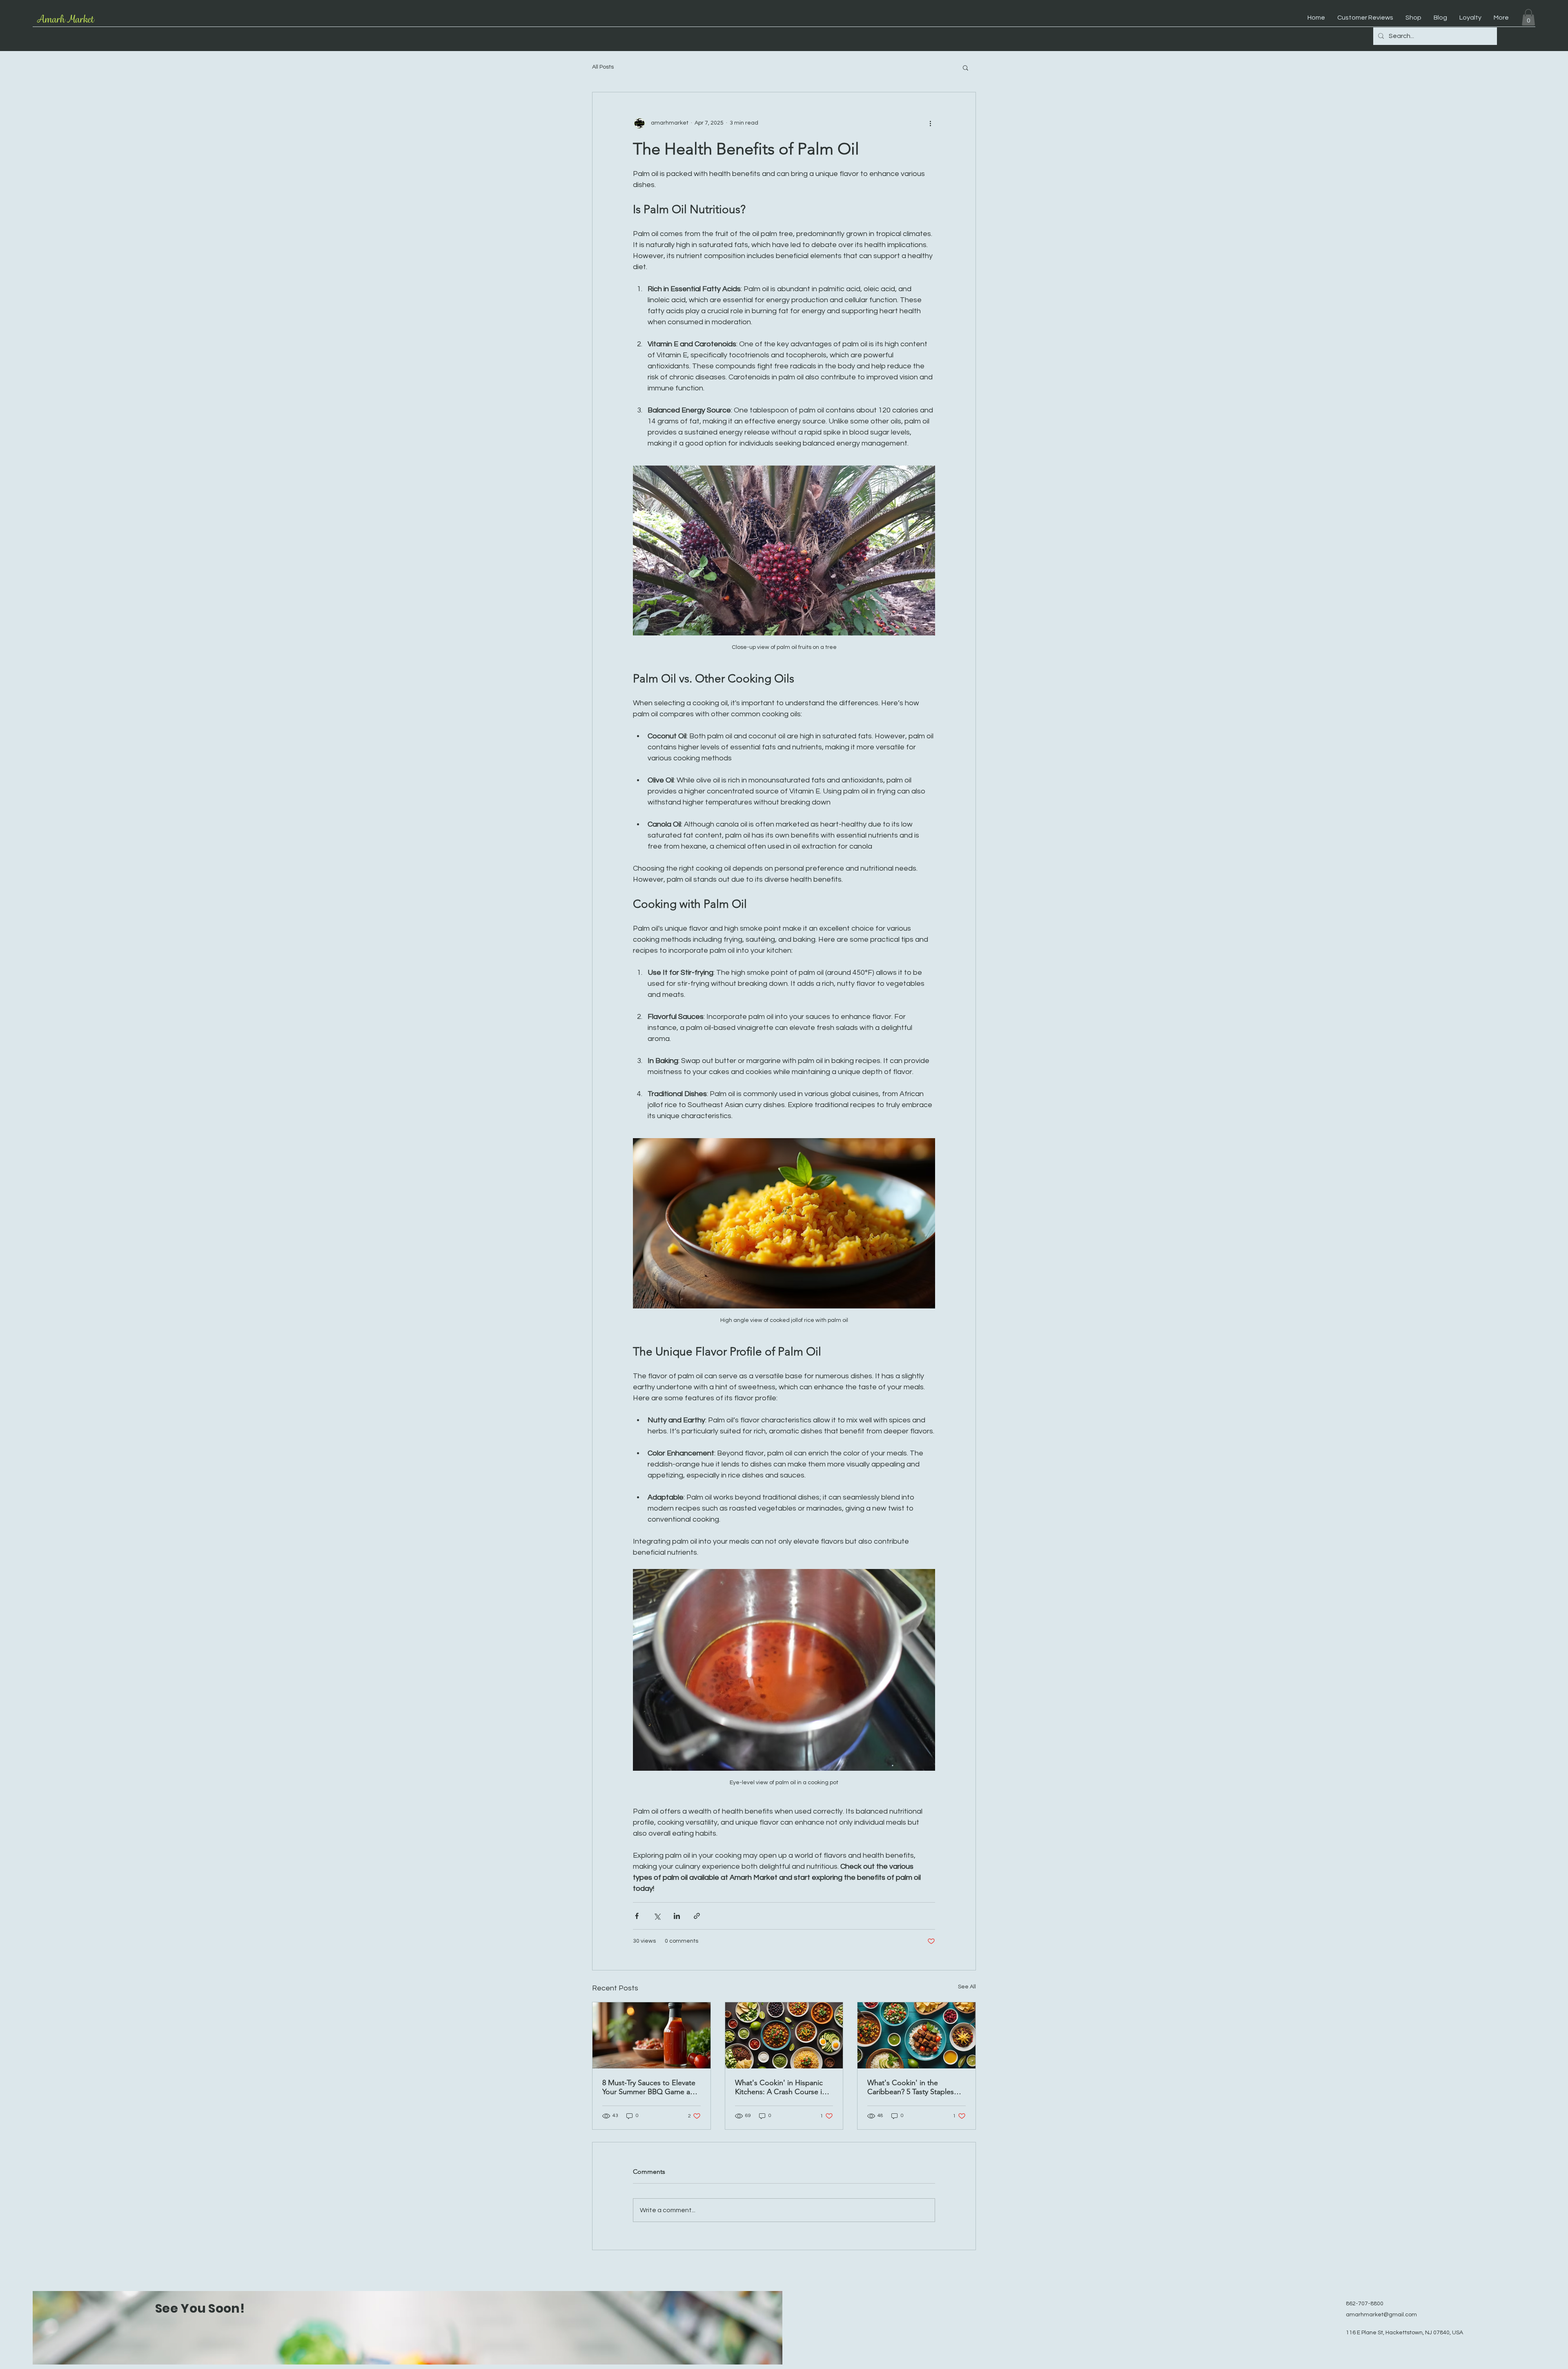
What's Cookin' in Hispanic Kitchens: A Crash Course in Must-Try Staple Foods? (781, 2087)
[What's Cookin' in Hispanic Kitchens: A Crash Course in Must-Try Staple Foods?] (784, 2035)
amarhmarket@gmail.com (1381, 2315)
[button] (1528, 17)
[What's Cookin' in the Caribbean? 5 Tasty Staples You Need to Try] (917, 2035)
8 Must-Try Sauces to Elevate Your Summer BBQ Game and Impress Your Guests (650, 2087)
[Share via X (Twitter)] (657, 1916)
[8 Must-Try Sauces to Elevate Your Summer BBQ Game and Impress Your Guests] (651, 2035)
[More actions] (930, 123)
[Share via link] (697, 1916)
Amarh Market (65, 19)
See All (967, 1987)
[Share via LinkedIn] (677, 1916)
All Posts (603, 67)
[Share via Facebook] (637, 1916)
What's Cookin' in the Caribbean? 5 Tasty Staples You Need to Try (911, 2087)
